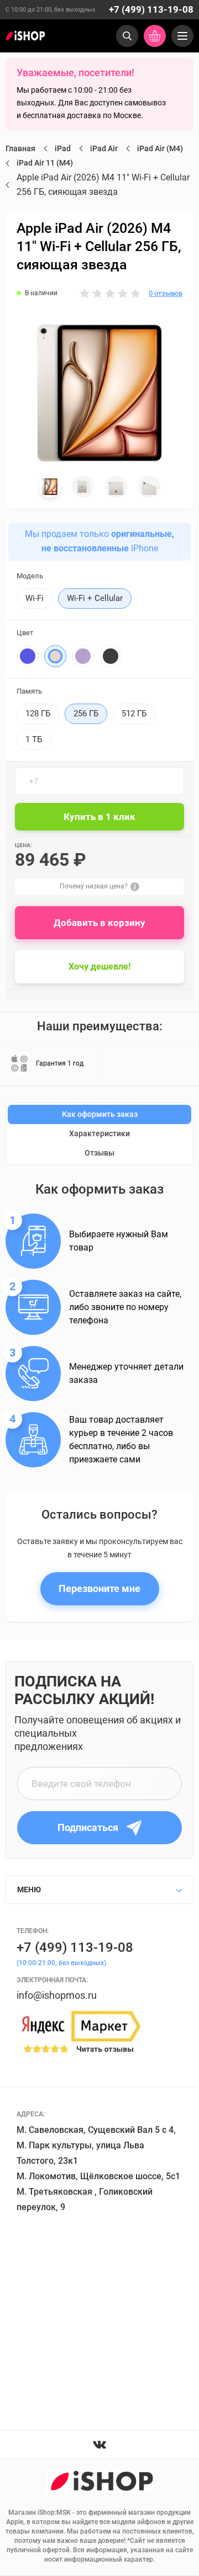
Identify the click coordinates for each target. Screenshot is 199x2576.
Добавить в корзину (99, 923)
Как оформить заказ (100, 1114)
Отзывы (99, 1153)
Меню (29, 1890)
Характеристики (99, 1133)
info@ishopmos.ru (57, 1995)
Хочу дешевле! (99, 967)
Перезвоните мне (99, 1588)
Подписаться (88, 1827)
